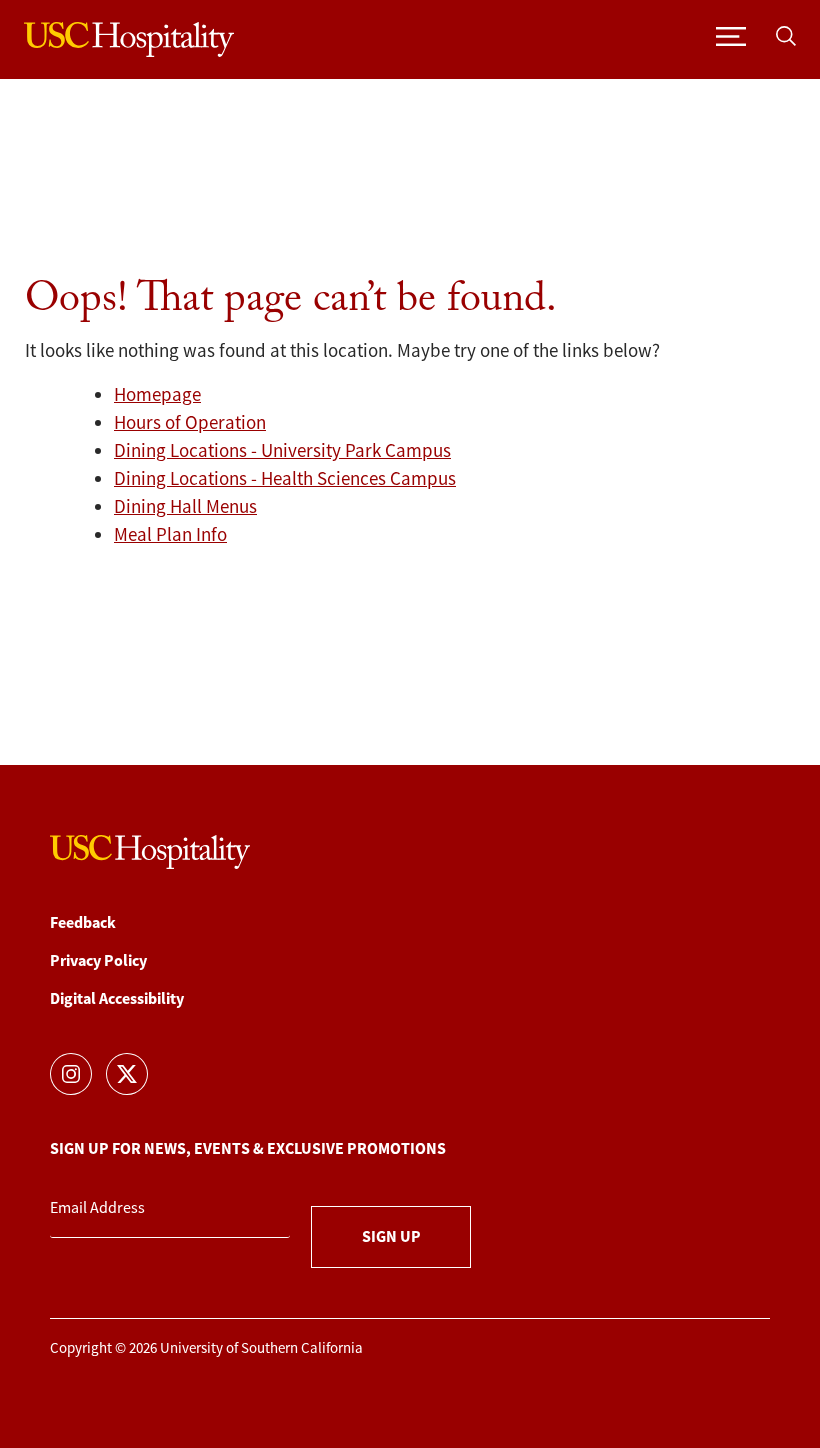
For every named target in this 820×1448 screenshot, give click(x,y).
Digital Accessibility (117, 998)
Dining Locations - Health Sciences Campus (285, 479)
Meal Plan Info (170, 535)
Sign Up (391, 1236)
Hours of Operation (190, 423)
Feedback (83, 922)
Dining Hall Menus (185, 507)
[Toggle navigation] (731, 34)
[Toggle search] (786, 34)
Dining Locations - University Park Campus (282, 451)
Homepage (157, 395)
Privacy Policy (98, 960)
